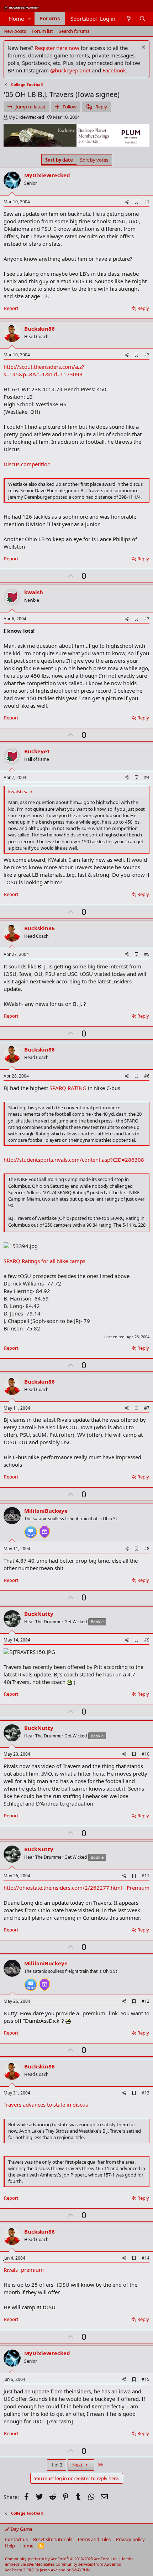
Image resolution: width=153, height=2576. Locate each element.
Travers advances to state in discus (46, 2104)
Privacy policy (130, 2539)
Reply (143, 308)
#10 (146, 1754)
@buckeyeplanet (70, 70)
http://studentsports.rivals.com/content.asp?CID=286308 (74, 1160)
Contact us (16, 2539)
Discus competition (27, 464)
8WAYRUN (81, 2570)
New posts (15, 31)
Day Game (21, 2529)
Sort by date (59, 160)
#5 (147, 954)
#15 (146, 2379)
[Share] (127, 202)
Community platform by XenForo (61, 2559)
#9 (147, 1640)
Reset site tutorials (53, 2539)
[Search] (143, 19)
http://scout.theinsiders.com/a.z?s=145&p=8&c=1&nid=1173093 (44, 370)
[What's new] (128, 19)
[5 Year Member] (44, 1529)
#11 (146, 1876)
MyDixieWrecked (26, 117)
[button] (30, 19)
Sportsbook (85, 19)
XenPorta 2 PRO (20, 2570)
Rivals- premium (24, 2270)
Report (11, 308)
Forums (50, 18)
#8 (147, 1549)
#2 (147, 355)
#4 (147, 777)
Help (10, 2546)
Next (78, 2465)
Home (16, 19)
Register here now (57, 48)
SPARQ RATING (68, 1088)
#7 (147, 1408)
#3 (147, 619)
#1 (147, 202)
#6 (147, 1076)
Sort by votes (94, 160)
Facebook (114, 70)
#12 (146, 2001)
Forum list (42, 31)
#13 (146, 2093)
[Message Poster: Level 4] (31, 1529)
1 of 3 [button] (57, 2465)
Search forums (74, 31)
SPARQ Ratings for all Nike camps (44, 1261)
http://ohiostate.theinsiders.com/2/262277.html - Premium (76, 1888)
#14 (146, 2258)
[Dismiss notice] (143, 48)
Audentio (113, 2564)
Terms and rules (94, 2539)
